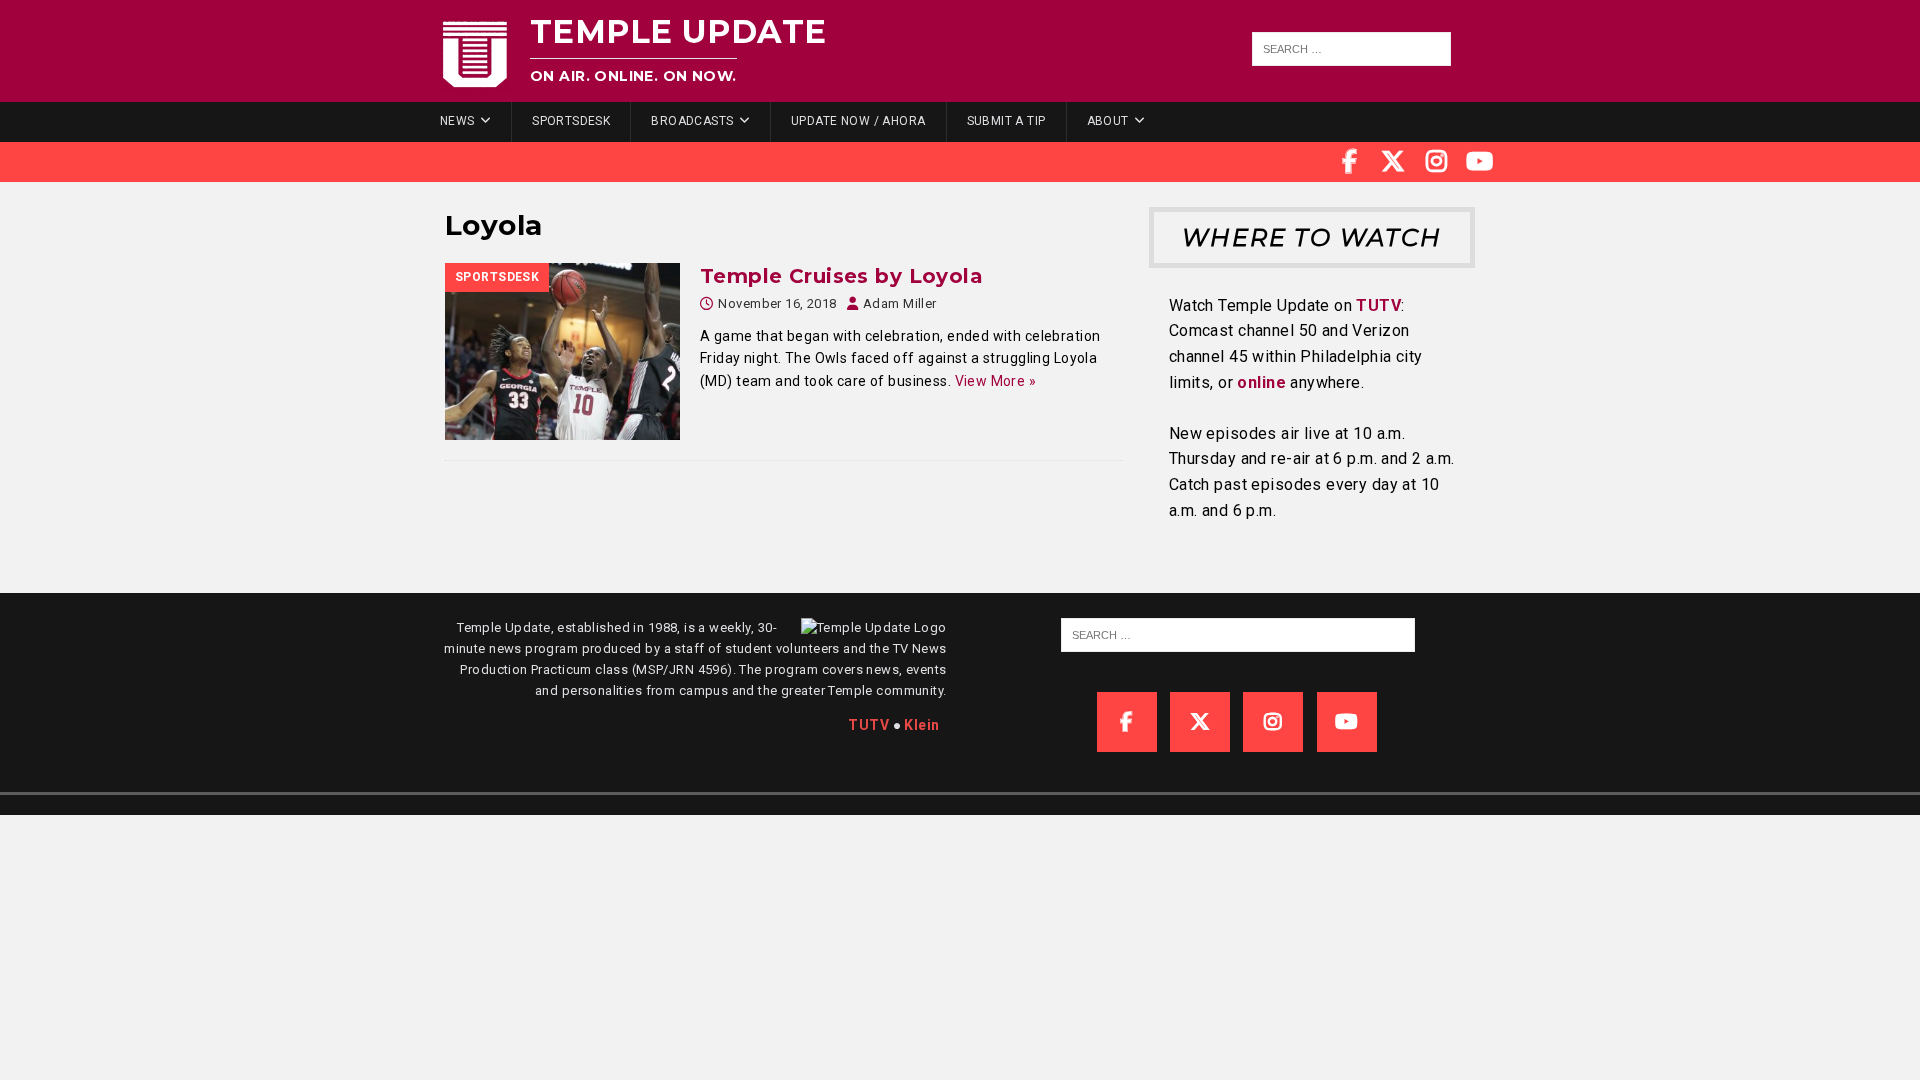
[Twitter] (1393, 162)
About (1108, 121)
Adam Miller (900, 303)
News (457, 121)
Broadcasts (692, 121)
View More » (996, 381)
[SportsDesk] (562, 351)
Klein (921, 725)
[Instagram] (1437, 162)
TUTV (1378, 305)
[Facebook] (1350, 162)
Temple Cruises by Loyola (841, 276)
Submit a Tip (1006, 121)
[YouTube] (1480, 162)
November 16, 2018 (777, 303)
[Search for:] (1352, 49)
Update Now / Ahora (858, 121)
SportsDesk (571, 121)
